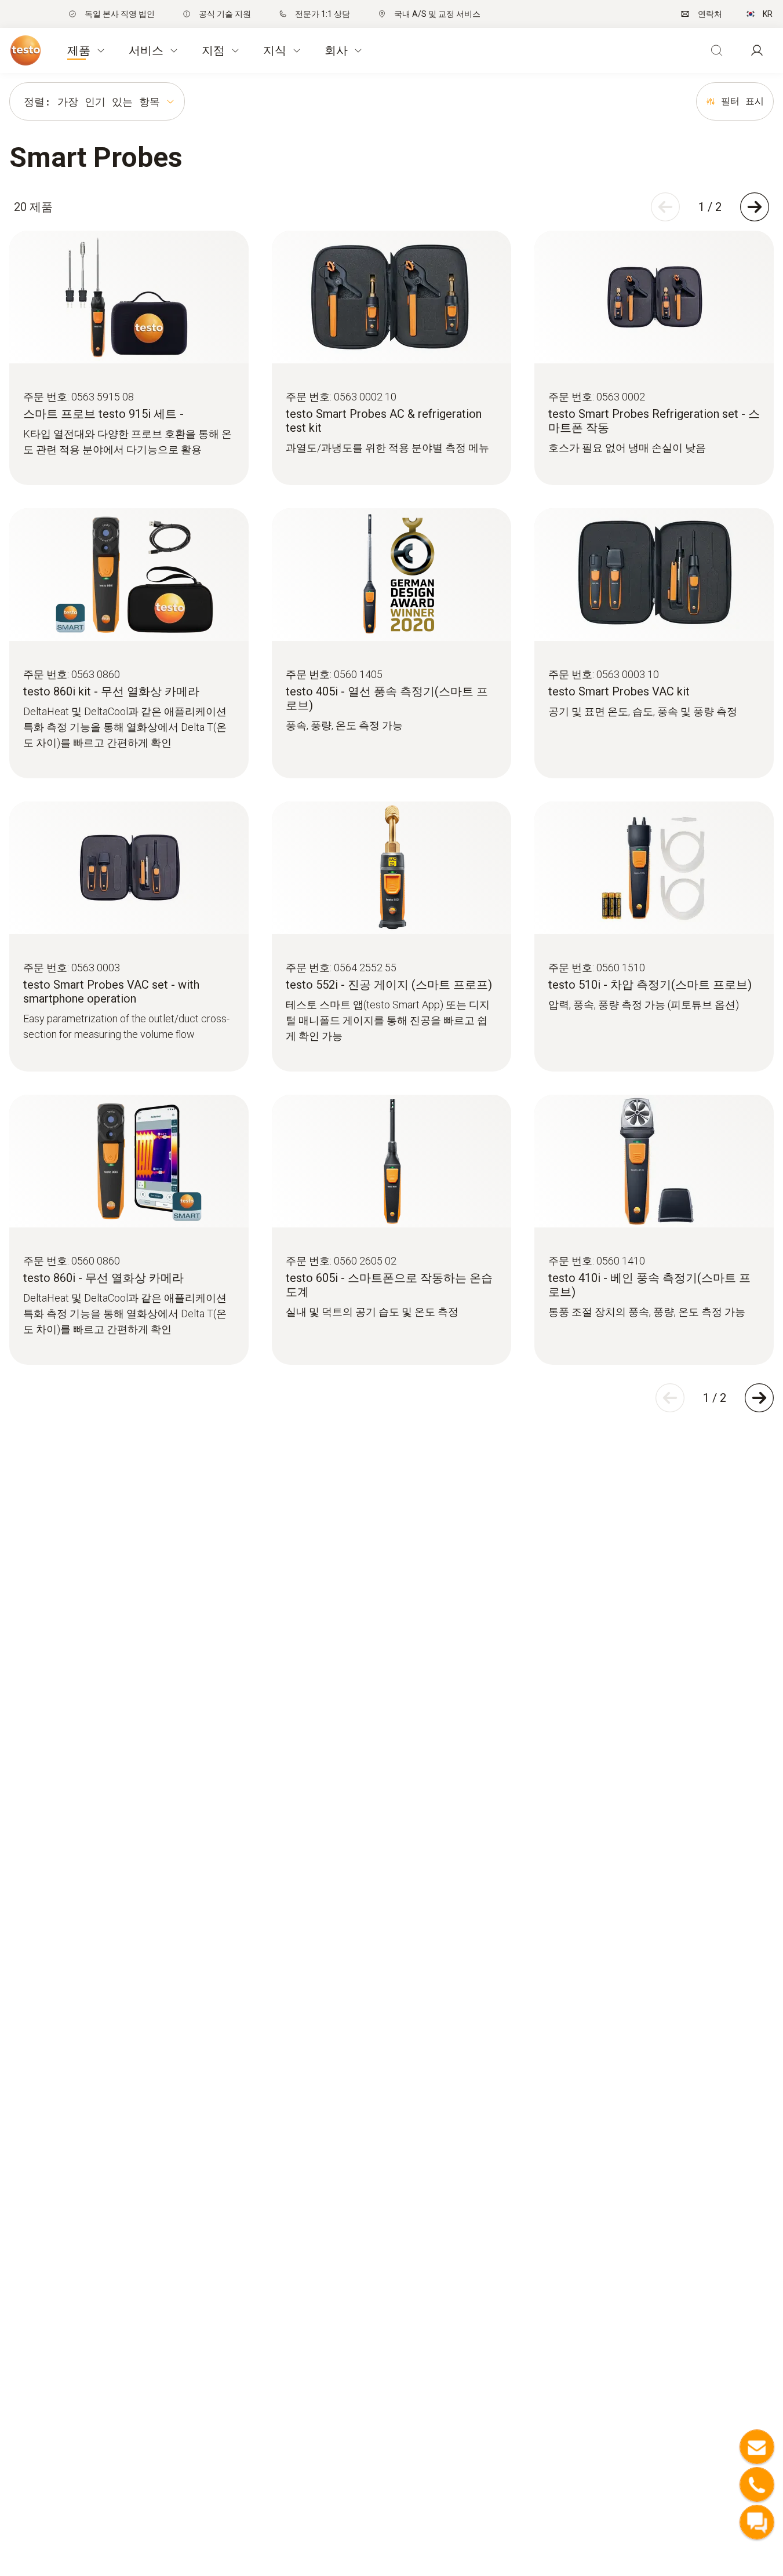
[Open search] (716, 50)
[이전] (665, 207)
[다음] (755, 207)
